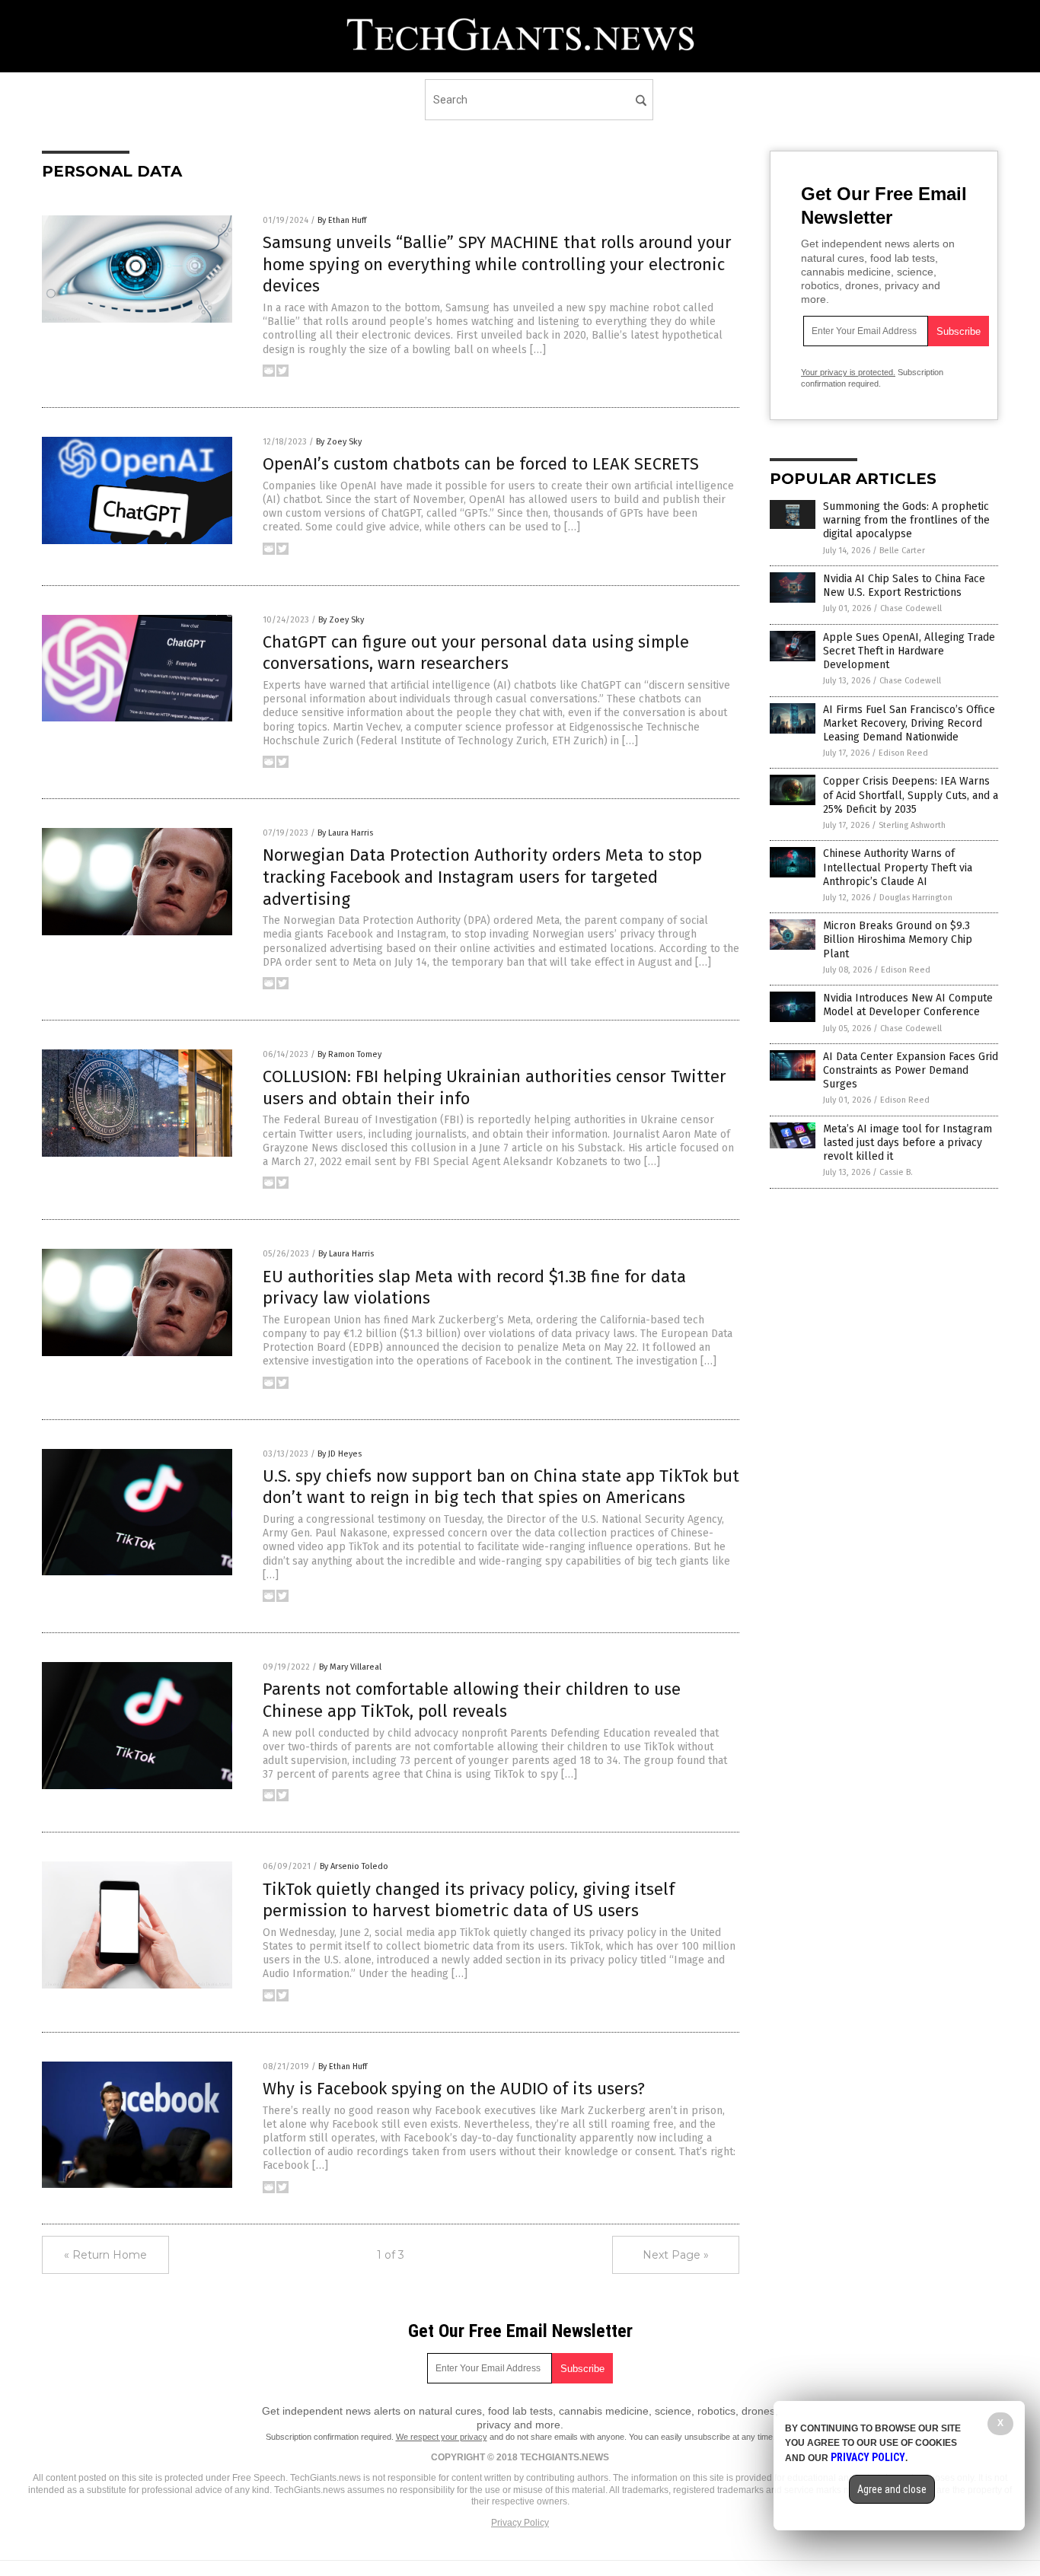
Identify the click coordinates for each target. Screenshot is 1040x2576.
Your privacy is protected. (848, 372)
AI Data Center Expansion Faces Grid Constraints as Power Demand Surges (911, 1070)
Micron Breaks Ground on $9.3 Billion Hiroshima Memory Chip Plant (898, 939)
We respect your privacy (442, 2437)
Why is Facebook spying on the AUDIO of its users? (454, 2089)
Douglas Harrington (916, 898)
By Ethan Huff (342, 220)
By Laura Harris (345, 833)
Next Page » (676, 2255)
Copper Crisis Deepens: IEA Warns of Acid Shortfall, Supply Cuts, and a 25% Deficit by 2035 (911, 795)
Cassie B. (896, 1172)
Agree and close (892, 2489)
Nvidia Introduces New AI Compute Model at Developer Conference (908, 1005)
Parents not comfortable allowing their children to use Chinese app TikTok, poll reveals (472, 1700)
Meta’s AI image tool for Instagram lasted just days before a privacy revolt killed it (908, 1143)
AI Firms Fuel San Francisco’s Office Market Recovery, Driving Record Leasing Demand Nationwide (909, 723)
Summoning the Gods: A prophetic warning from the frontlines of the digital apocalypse (906, 520)
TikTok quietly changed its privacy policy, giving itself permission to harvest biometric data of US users (469, 1900)
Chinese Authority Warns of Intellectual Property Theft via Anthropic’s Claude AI (898, 867)
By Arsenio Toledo (354, 1866)
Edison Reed (903, 753)
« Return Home (105, 2255)
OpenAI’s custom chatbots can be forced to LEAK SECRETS (481, 464)
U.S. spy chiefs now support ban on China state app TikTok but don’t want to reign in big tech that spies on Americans (501, 1487)
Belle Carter (902, 551)
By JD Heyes (340, 1454)
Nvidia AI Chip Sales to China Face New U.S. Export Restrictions (904, 586)
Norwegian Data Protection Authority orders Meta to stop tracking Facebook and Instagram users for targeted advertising (482, 877)
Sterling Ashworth (912, 825)
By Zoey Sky (339, 442)
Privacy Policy (520, 2523)
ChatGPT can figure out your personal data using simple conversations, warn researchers (476, 653)
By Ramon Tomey (349, 1054)
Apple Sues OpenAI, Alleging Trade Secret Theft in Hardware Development (909, 651)
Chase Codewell (911, 608)
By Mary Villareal (350, 1667)
